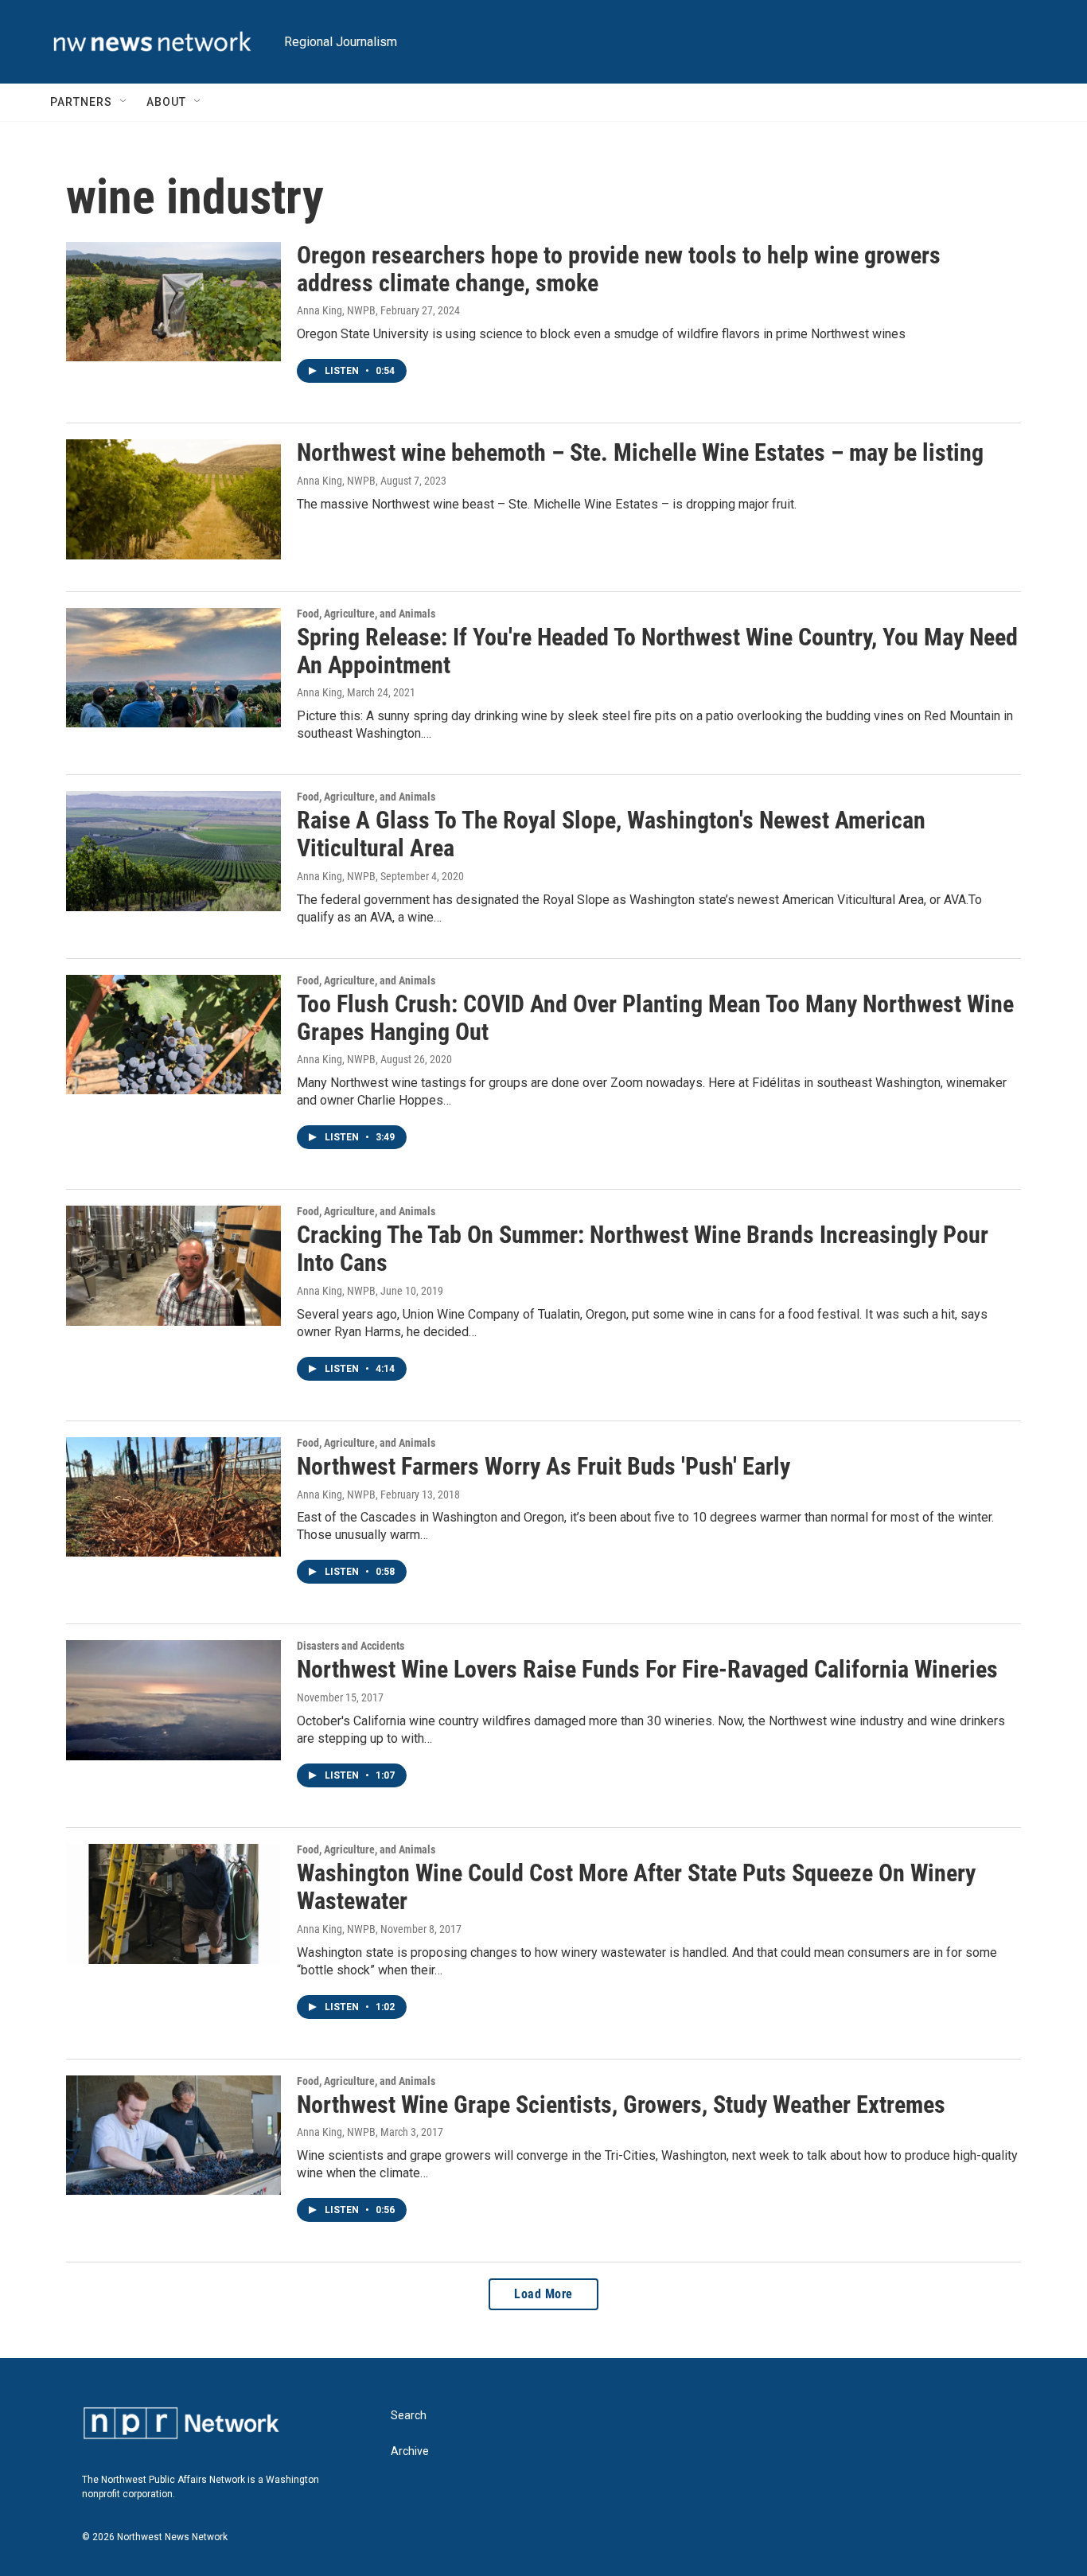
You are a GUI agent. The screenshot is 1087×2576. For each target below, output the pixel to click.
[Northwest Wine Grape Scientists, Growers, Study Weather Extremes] (173, 2135)
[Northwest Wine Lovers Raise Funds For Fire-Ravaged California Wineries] (173, 1700)
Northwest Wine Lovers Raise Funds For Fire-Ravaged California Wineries (647, 1669)
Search (409, 2416)
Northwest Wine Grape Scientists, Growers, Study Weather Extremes (621, 2104)
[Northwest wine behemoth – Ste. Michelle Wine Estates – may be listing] (173, 499)
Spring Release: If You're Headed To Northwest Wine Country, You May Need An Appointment (657, 651)
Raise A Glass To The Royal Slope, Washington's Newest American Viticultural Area (611, 834)
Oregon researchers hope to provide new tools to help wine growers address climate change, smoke (619, 269)
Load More (543, 2294)
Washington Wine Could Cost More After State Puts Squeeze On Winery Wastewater (636, 1887)
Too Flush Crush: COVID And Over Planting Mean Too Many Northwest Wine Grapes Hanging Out (655, 1018)
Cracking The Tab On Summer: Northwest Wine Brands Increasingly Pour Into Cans (643, 1249)
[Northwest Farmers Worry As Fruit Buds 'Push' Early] (173, 1497)
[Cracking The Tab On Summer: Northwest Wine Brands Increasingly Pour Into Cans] (173, 1265)
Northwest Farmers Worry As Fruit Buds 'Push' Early (543, 1466)
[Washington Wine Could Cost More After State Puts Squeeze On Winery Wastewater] (173, 1904)
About (166, 102)
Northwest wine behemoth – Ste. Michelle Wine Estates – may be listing (640, 452)
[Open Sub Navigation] (124, 102)
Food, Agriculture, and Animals (366, 614)
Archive (410, 2451)
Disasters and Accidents (351, 1646)
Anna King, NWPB (336, 310)
